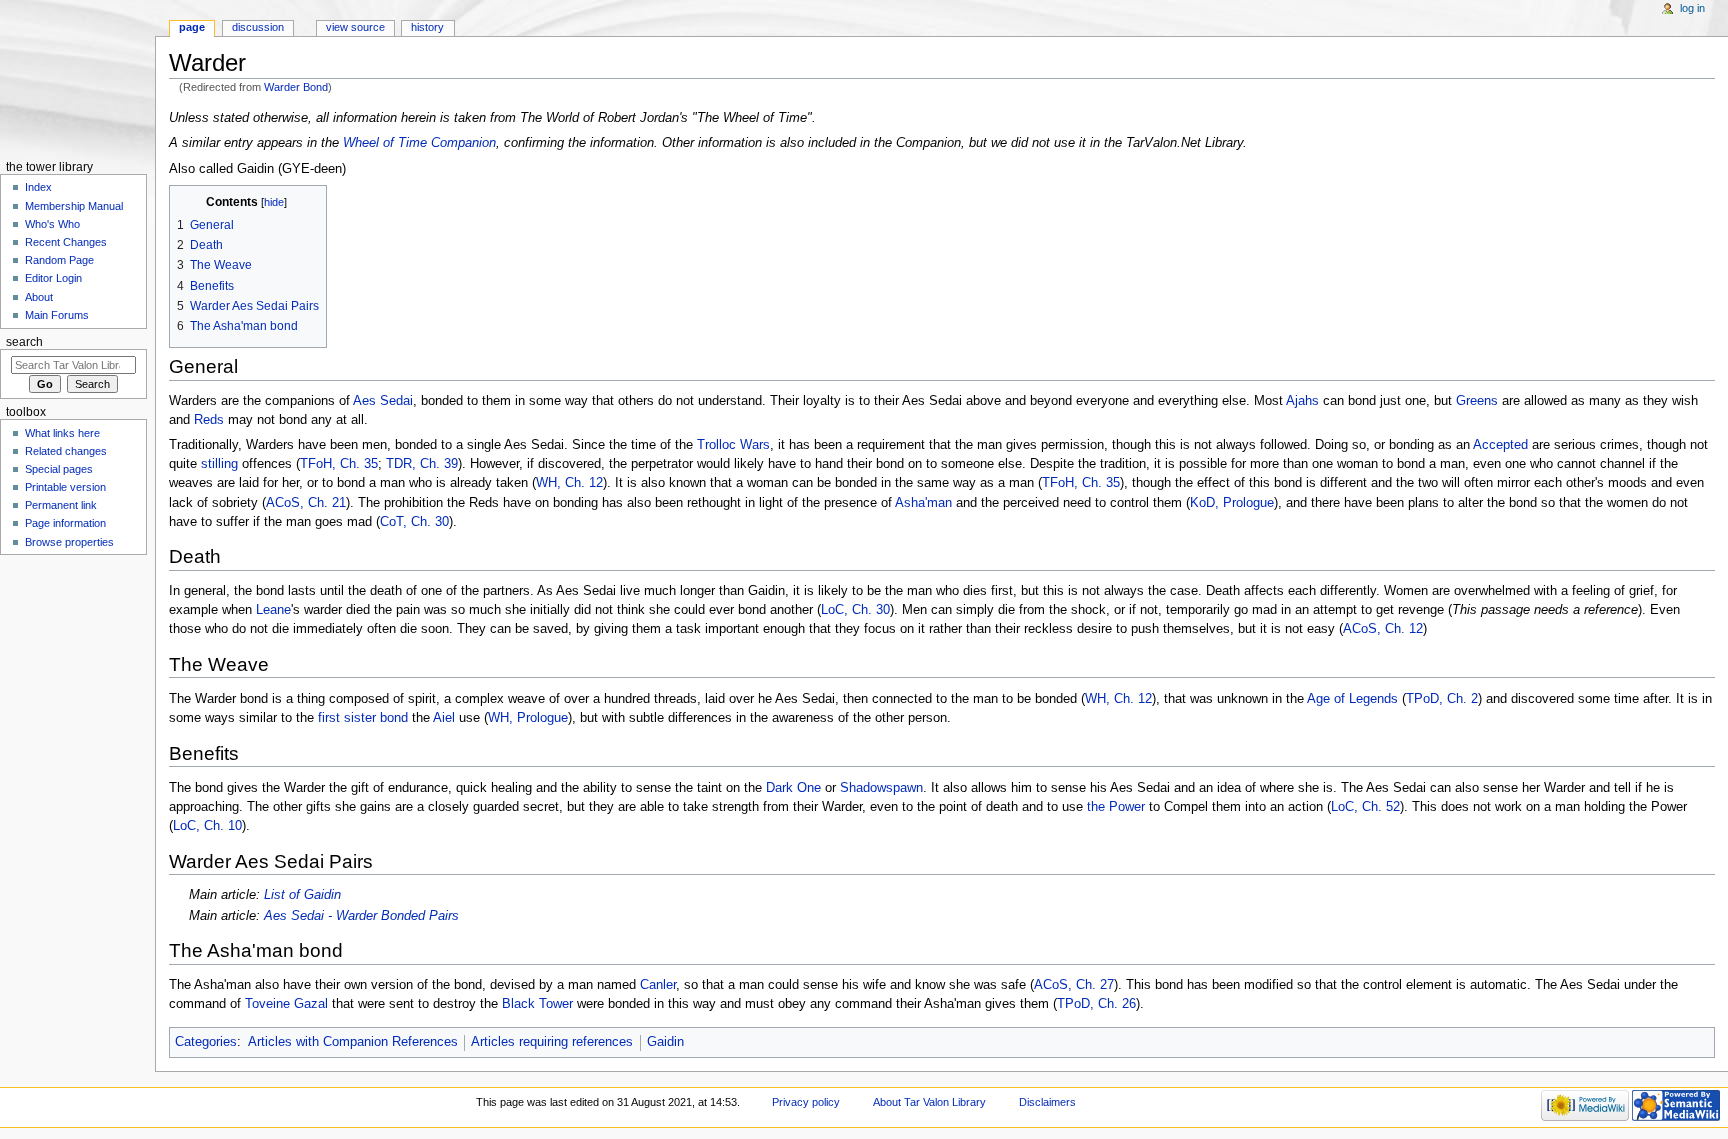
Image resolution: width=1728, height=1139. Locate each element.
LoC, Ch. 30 (855, 610)
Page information (65, 523)
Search (24, 342)
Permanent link (61, 505)
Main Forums (57, 315)
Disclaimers (1047, 1102)
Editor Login (53, 278)
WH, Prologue (528, 718)
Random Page (59, 260)
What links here (62, 433)
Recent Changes (66, 242)
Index (38, 187)
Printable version (65, 487)
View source (355, 27)
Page (192, 27)
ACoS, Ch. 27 (1074, 985)
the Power (1116, 807)
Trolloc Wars (733, 445)
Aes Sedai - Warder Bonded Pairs (361, 916)
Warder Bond (296, 87)
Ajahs (1302, 401)
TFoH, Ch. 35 (339, 464)
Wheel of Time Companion (419, 143)
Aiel (444, 718)
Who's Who (52, 224)
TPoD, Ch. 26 (1096, 1004)
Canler (658, 985)
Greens (1477, 401)
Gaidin (665, 1042)
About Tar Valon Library (929, 1102)
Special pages (59, 469)
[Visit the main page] (77, 77)
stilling (219, 464)
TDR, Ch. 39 (422, 464)
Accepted (1500, 445)
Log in (1692, 8)
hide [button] (274, 202)
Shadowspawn (881, 788)
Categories (206, 1042)
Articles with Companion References (353, 1042)
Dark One (793, 788)
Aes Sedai (383, 401)
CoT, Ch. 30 (414, 522)
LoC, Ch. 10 (207, 826)
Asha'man (923, 503)
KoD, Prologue (1232, 503)
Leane (273, 610)
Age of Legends (1352, 699)
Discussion (258, 27)
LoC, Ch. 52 (1365, 807)
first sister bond (363, 718)
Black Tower (537, 1004)
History (427, 27)
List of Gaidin (302, 895)
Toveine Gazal (286, 1004)
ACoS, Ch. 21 (306, 503)
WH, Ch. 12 (569, 483)
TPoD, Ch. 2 (1442, 699)
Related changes (66, 451)
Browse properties (69, 542)
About (39, 297)
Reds (209, 420)
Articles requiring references (552, 1042)
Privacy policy (806, 1102)
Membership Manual (74, 206)
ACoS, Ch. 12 (1383, 629)
